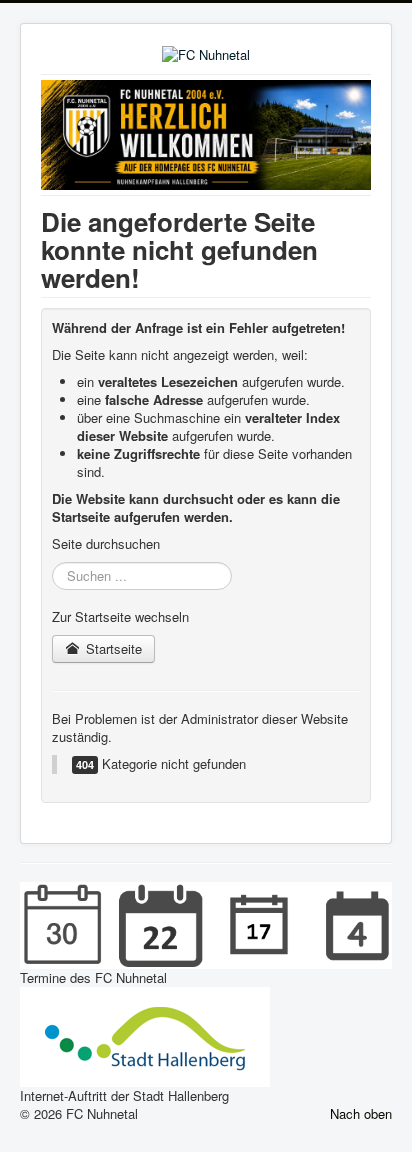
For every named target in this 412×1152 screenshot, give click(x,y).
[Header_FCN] (206, 132)
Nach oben (361, 1113)
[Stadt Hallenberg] (145, 1035)
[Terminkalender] (206, 923)
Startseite (112, 648)
